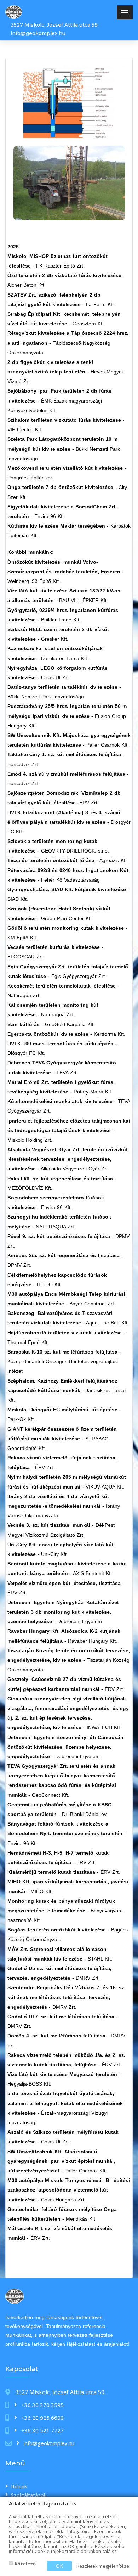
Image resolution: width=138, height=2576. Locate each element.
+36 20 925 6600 (42, 2418)
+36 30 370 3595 (42, 2405)
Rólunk (19, 2486)
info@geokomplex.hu (38, 33)
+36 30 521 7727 (42, 2430)
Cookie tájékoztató (55, 2551)
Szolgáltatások (29, 2495)
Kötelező (25, 2564)
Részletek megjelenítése (103, 2566)
